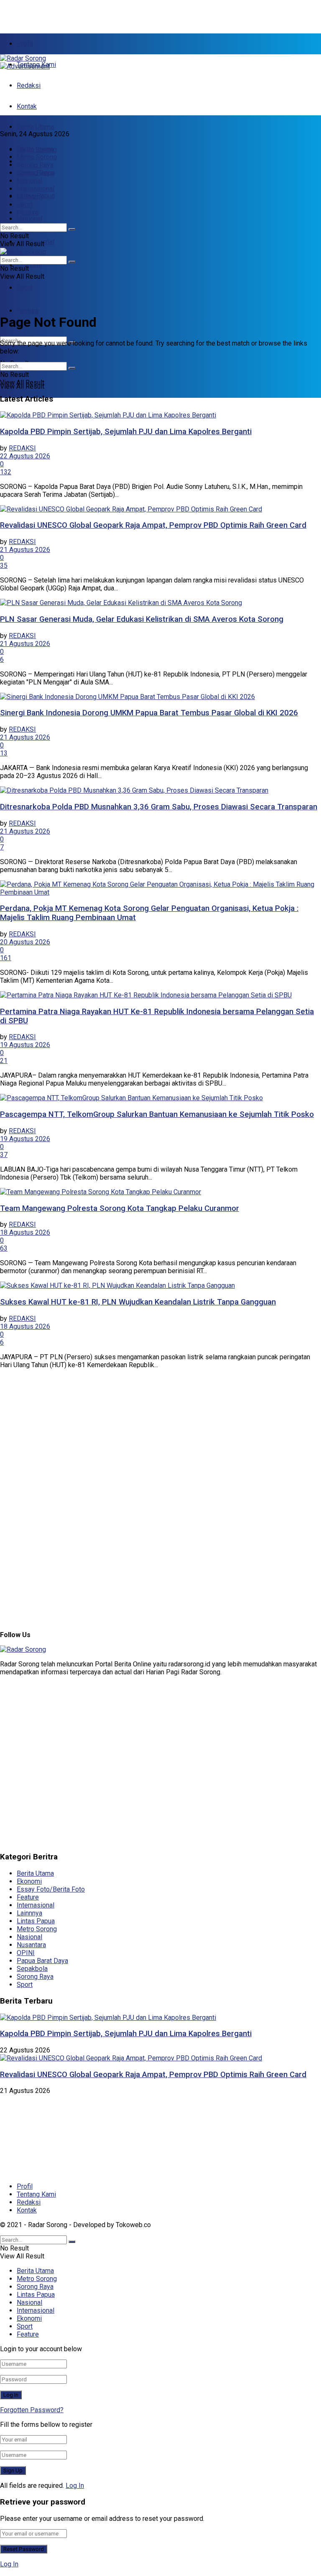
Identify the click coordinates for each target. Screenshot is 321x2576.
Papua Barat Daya (42, 1961)
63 (4, 1248)
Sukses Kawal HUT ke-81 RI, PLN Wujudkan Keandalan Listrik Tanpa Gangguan (138, 1302)
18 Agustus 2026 (25, 1232)
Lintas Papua (36, 173)
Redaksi (29, 85)
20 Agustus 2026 (25, 942)
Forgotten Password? (32, 2410)
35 (4, 566)
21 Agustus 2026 (25, 550)
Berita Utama (35, 127)
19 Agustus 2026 (25, 1045)
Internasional (36, 189)
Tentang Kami (36, 2194)
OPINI (26, 1953)
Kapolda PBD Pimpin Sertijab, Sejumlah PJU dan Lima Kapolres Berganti (126, 432)
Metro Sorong (37, 157)
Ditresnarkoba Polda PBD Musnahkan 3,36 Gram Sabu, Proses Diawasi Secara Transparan (159, 807)
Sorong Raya (35, 165)
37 (4, 1155)
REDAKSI (22, 448)
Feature (28, 311)
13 (4, 753)
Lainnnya (29, 1913)
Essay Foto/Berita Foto (51, 1889)
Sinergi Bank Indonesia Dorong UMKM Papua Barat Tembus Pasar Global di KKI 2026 (149, 713)
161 (6, 958)
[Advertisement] (98, 13)
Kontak (27, 106)
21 (4, 1061)
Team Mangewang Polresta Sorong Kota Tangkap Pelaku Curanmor (120, 1208)
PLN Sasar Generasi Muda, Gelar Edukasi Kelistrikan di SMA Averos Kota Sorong (142, 619)
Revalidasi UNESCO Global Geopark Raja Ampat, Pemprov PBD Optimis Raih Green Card (153, 525)
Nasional (29, 219)
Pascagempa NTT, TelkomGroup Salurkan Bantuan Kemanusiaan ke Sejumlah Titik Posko (157, 1114)
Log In (75, 2486)
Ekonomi (29, 265)
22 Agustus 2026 (25, 456)
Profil (25, 44)
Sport (25, 288)
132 (6, 472)
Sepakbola (32, 1969)
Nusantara (31, 1945)
